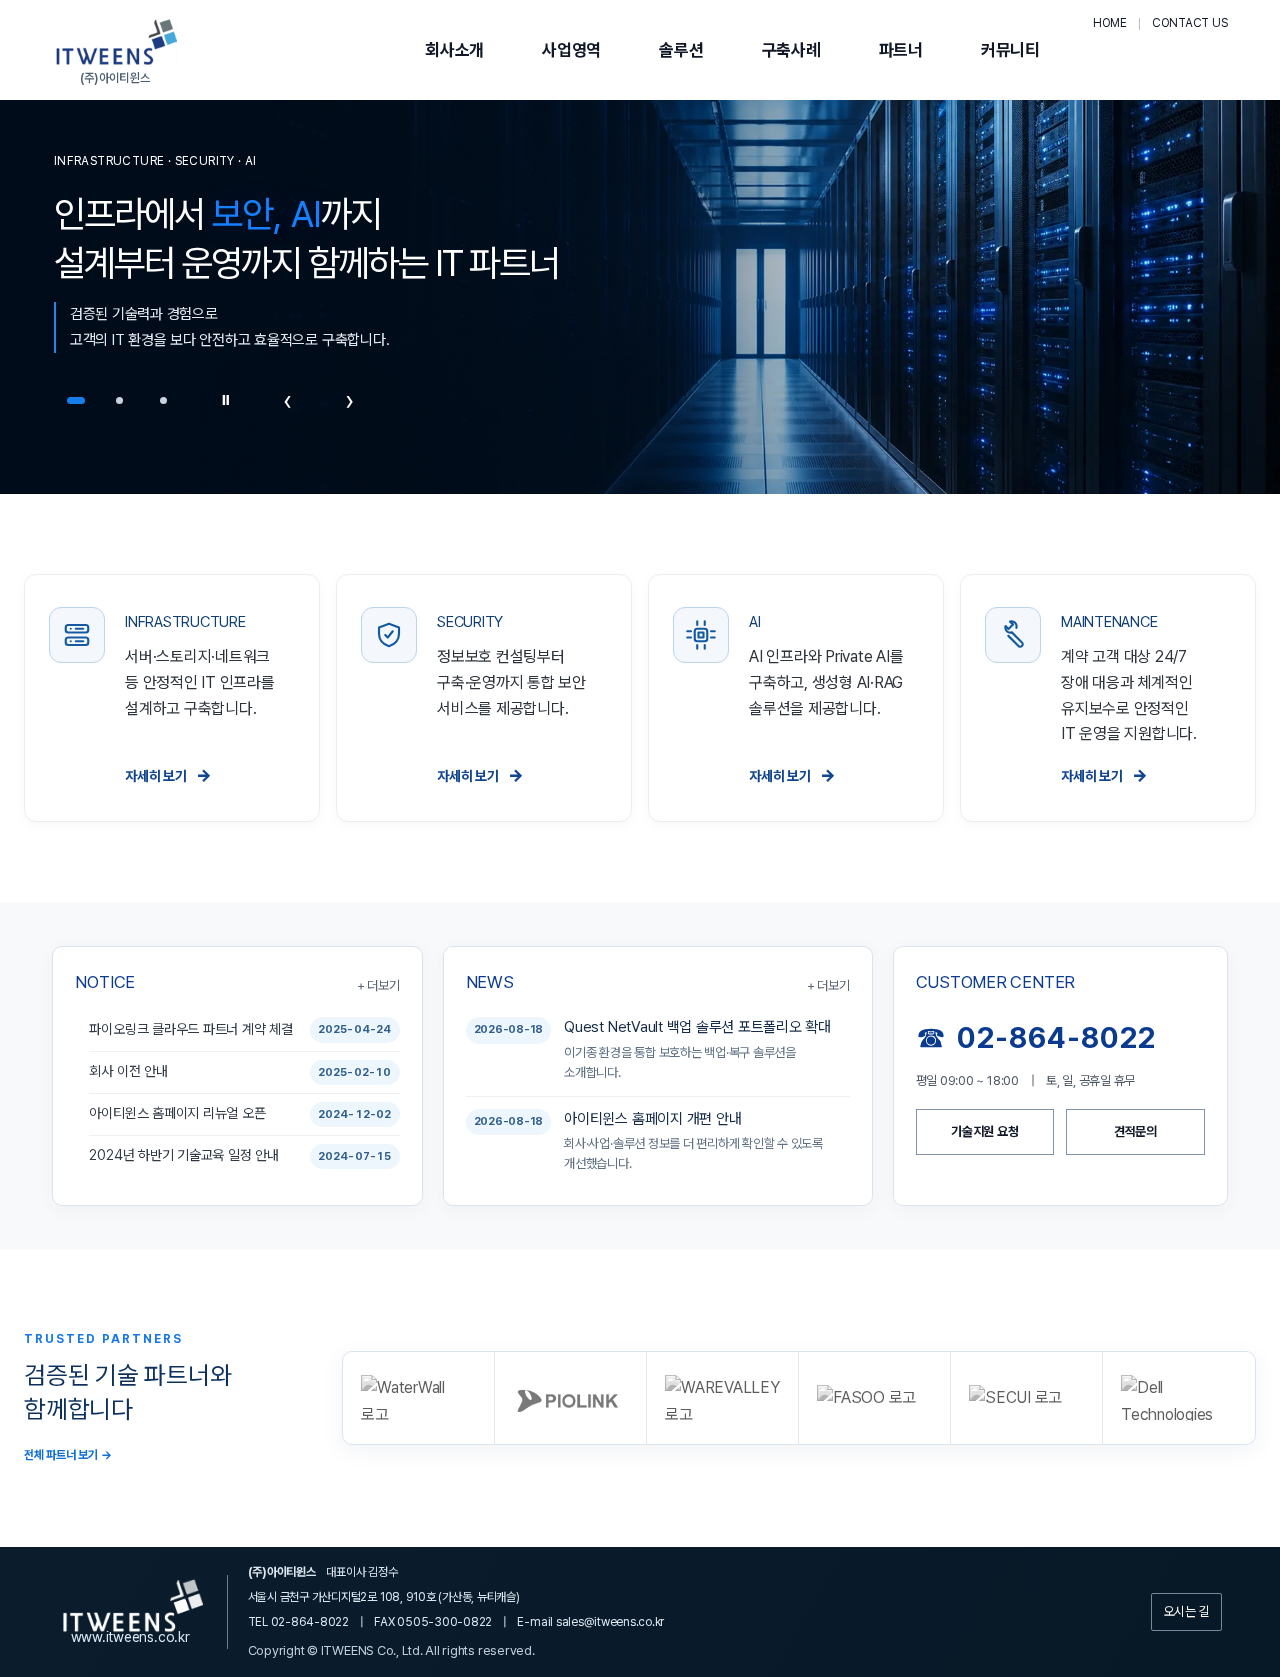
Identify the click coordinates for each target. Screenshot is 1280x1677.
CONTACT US (1190, 23)
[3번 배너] (164, 400)
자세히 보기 (168, 775)
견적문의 (1135, 1131)
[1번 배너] (76, 400)
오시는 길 (1187, 1611)
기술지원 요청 (984, 1131)
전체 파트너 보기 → (67, 1455)
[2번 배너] (120, 400)
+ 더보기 (378, 985)
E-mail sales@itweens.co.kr (590, 1622)
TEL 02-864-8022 (298, 1622)
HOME (1110, 23)
